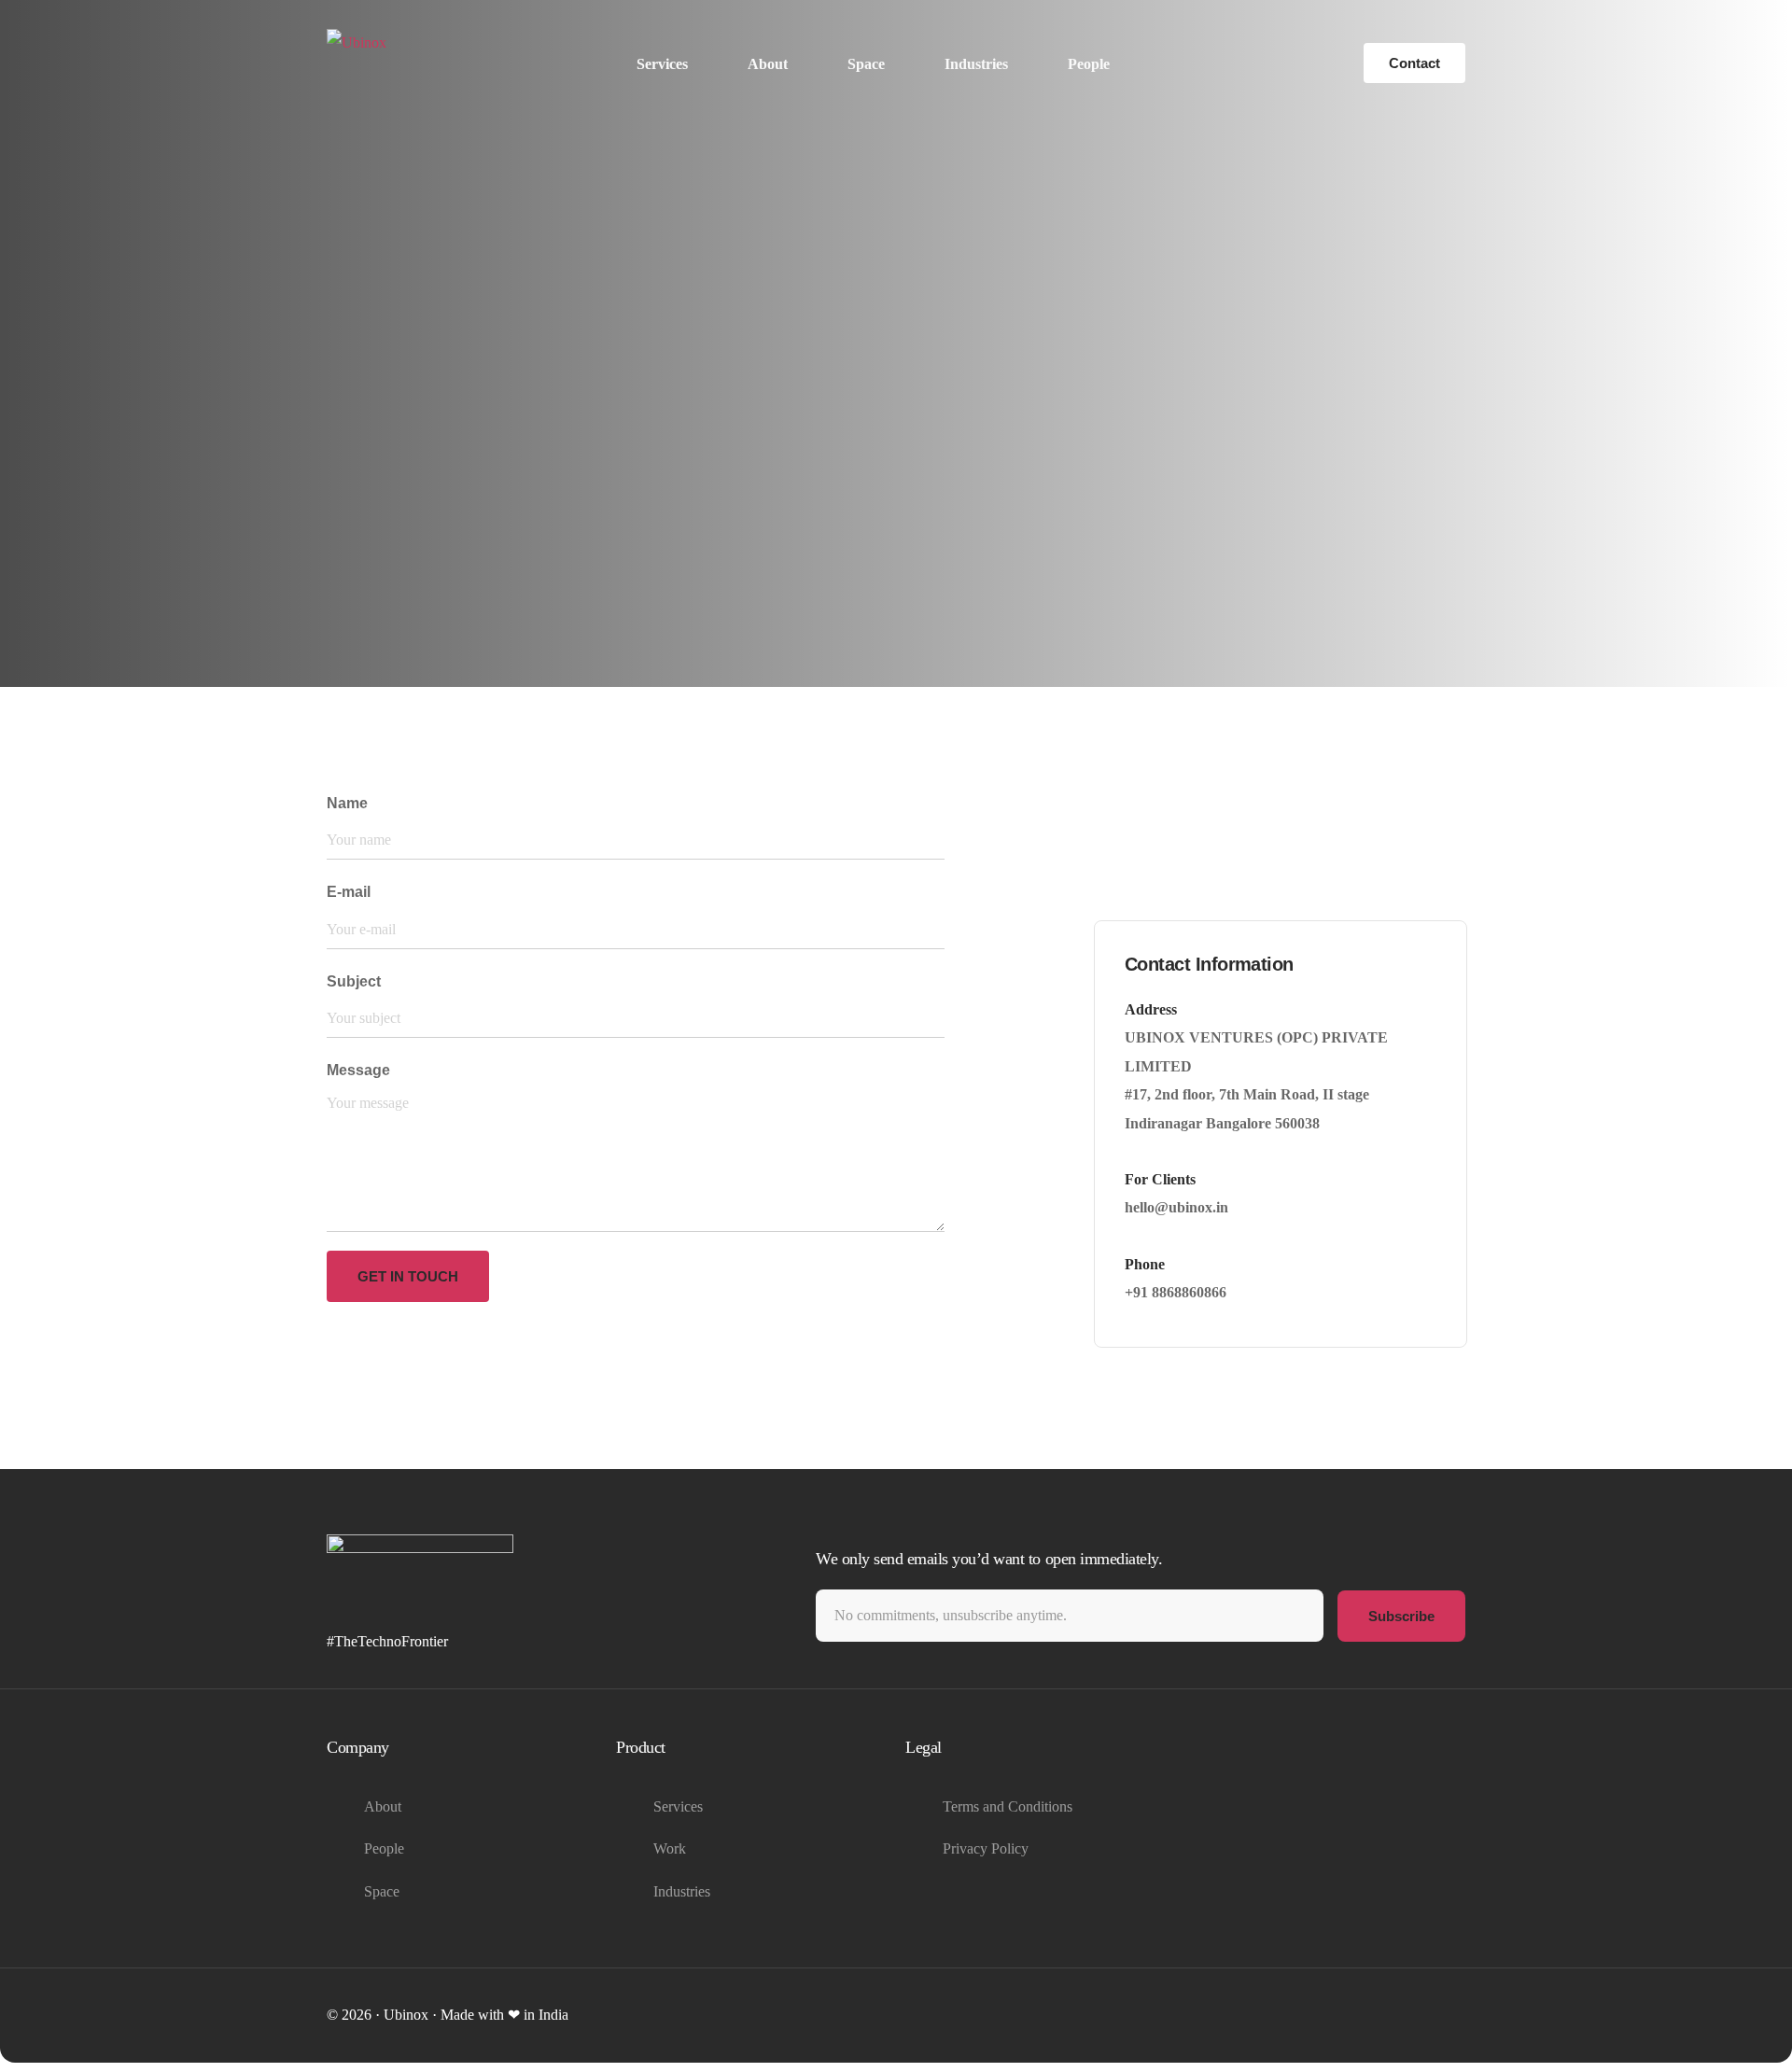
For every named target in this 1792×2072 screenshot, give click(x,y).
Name (347, 803)
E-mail (349, 892)
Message (358, 1070)
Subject (354, 981)
